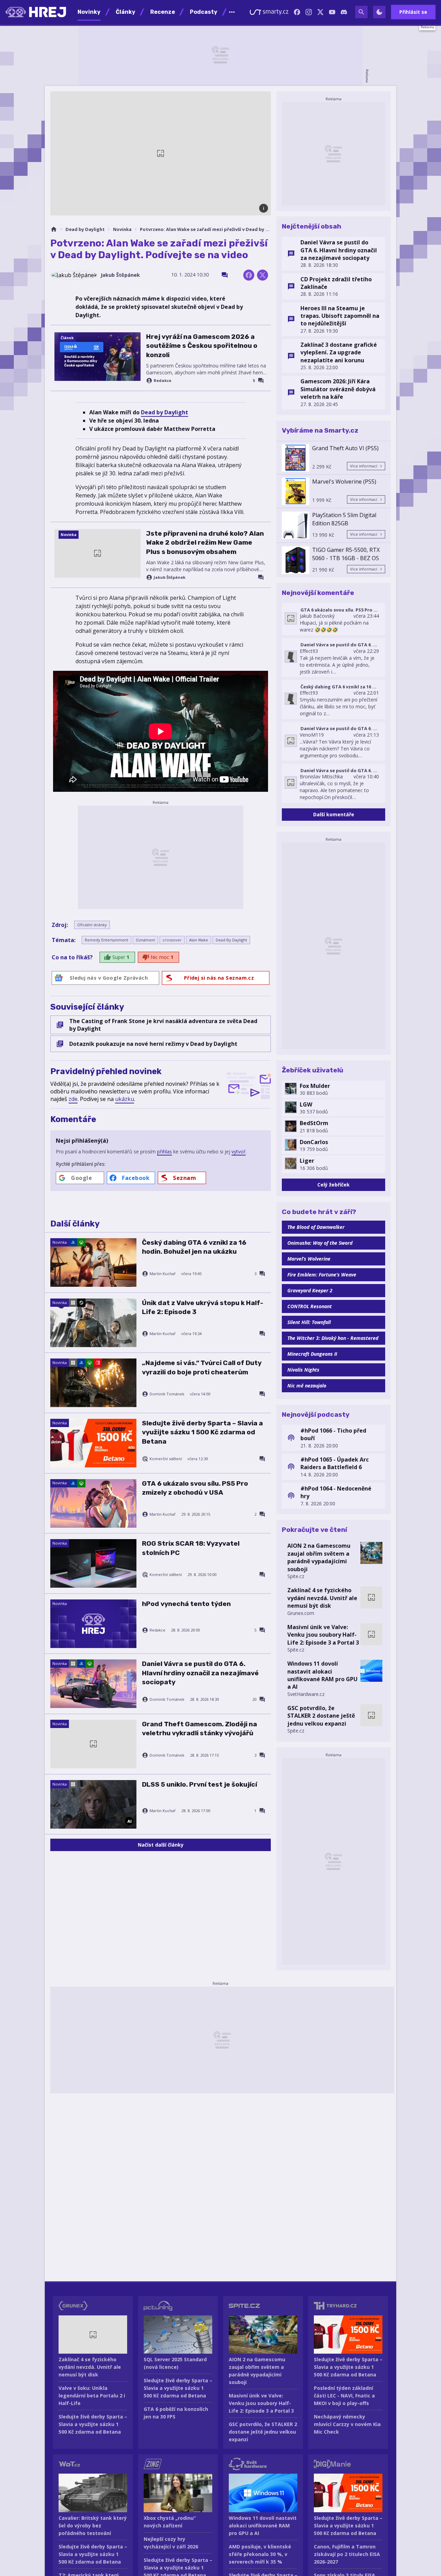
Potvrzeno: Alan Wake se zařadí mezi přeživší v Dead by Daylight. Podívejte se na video (205, 229)
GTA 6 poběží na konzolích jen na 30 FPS (176, 2413)
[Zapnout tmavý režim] (379, 12)
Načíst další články (161, 1845)
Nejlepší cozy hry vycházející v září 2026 (171, 2543)
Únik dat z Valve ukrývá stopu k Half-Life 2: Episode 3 (203, 1307)
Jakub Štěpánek (120, 275)
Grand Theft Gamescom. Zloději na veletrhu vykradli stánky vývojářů (199, 1729)
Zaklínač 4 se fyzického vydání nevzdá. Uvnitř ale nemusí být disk (322, 1598)
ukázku (125, 1099)
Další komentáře (334, 814)
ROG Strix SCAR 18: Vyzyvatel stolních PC (191, 1548)
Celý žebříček (334, 1185)
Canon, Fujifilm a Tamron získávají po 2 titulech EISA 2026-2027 (347, 2554)
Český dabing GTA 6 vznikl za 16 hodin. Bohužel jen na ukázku (194, 1247)
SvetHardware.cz (306, 1694)
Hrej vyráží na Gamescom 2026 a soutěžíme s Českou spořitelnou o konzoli (202, 346)
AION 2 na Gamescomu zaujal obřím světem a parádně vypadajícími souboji (319, 1557)
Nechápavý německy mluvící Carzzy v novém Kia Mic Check (347, 2424)
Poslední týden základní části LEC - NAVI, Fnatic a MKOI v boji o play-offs (344, 2396)
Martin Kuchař (163, 1274)
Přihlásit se (413, 12)
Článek (67, 338)
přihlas (165, 1151)
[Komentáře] (225, 275)
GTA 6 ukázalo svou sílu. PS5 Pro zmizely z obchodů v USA (195, 1488)
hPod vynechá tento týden (186, 1604)
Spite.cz (296, 1576)
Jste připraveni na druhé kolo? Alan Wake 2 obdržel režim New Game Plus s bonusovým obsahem (205, 543)
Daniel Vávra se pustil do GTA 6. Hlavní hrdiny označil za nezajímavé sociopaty (200, 1673)
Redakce (162, 381)
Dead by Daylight (85, 229)
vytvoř (239, 1151)
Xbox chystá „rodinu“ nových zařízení (170, 2522)
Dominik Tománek (167, 1394)
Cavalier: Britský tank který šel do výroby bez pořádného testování (93, 2526)
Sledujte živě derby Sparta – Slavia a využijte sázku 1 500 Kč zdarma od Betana (202, 1432)
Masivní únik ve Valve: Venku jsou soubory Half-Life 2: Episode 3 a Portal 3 (323, 1635)
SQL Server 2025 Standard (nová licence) (175, 2363)
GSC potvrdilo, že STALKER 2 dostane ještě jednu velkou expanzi (321, 1716)
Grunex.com (301, 1613)
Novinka (122, 229)
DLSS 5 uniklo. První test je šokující (199, 1784)
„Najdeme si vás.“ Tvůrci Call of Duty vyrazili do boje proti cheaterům (202, 1367)
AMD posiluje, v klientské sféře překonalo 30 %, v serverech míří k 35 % (260, 2554)
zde (73, 1099)
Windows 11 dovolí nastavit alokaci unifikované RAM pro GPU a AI (322, 1675)
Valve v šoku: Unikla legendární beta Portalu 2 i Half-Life (92, 2396)
